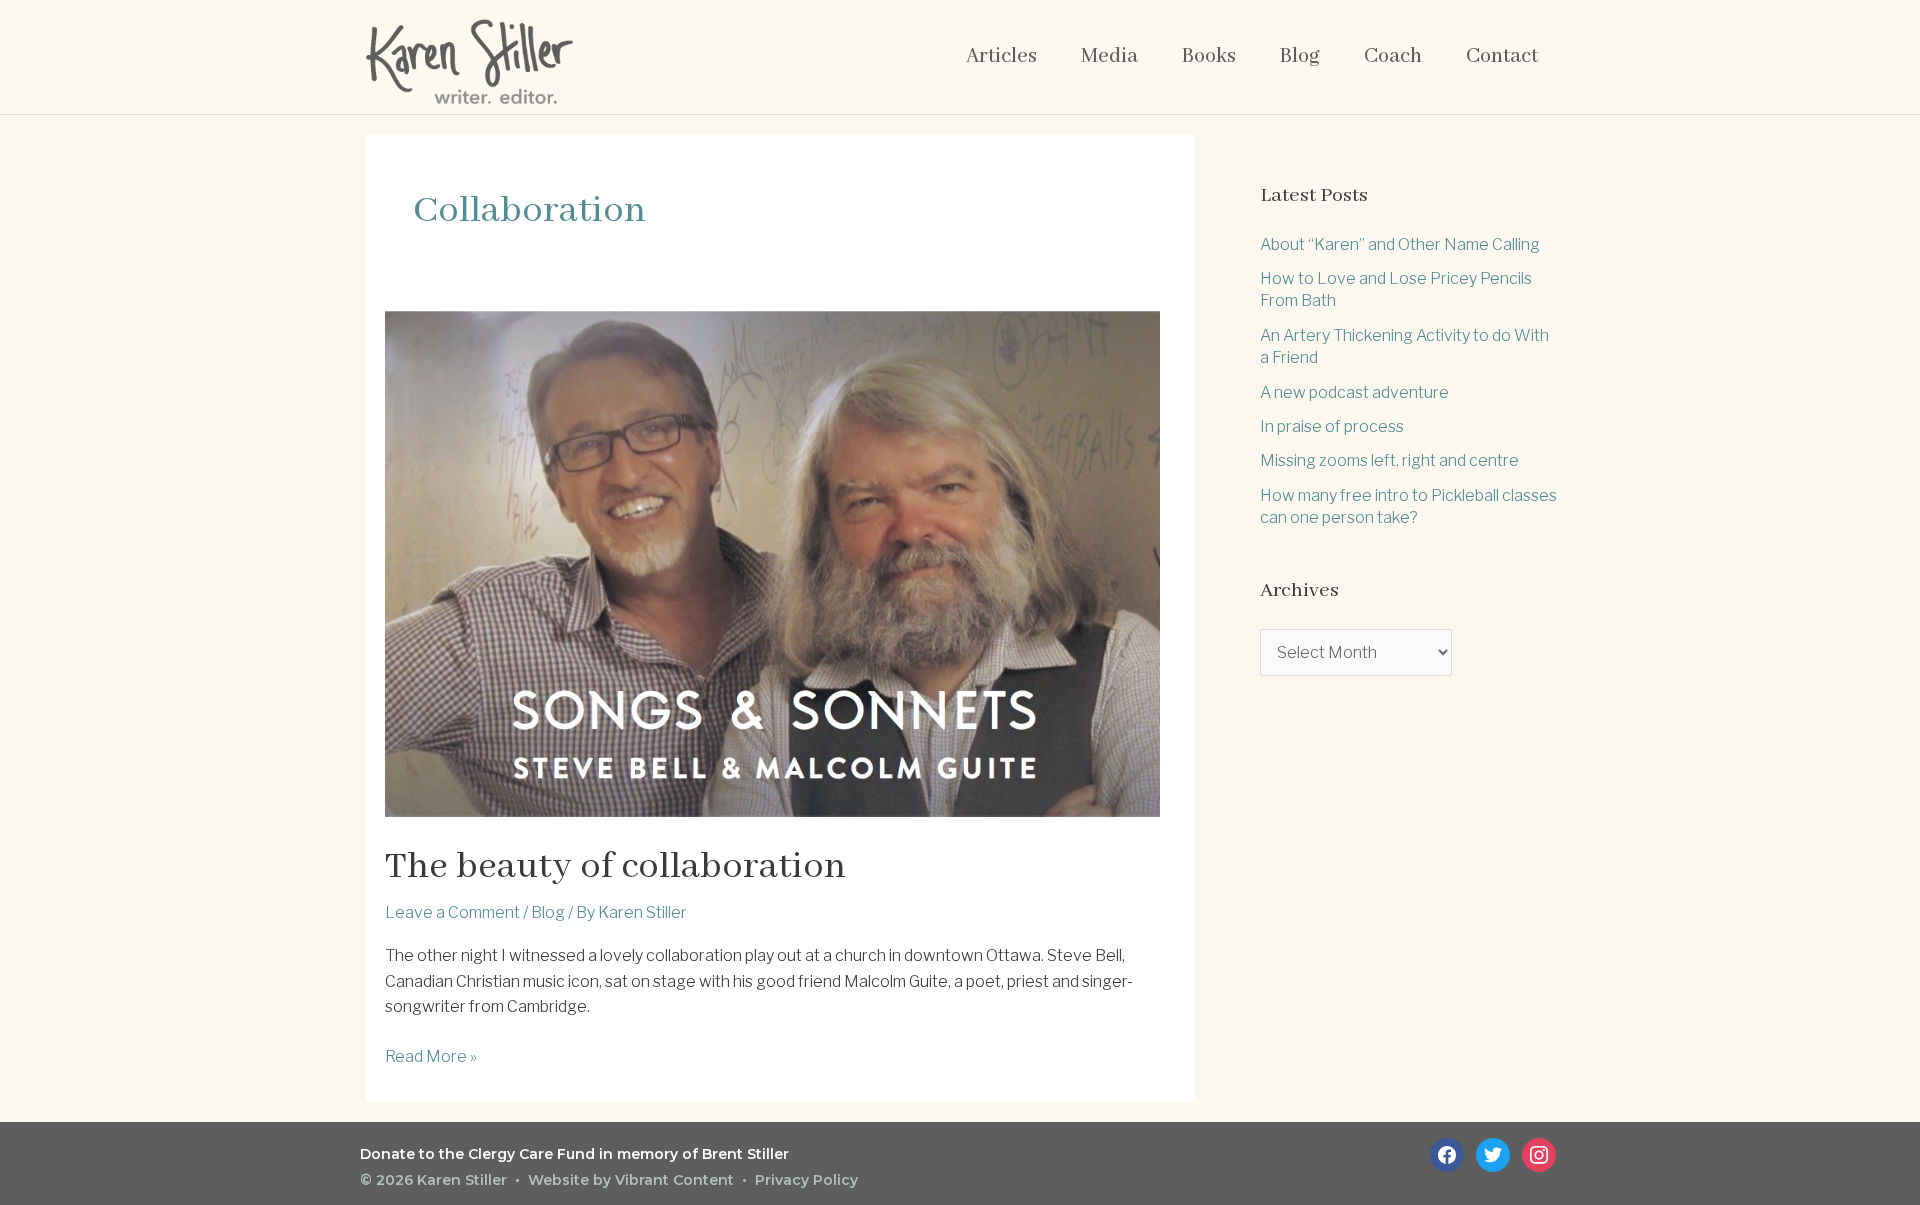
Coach (1393, 56)
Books (1209, 56)
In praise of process (1332, 426)
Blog (1300, 56)
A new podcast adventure (1354, 392)
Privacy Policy (806, 1180)
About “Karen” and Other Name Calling (1400, 244)
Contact (1502, 56)
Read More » (431, 1058)
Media (1109, 56)
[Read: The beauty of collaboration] (772, 562)
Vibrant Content (674, 1180)
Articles (1001, 56)
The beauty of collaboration (615, 867)
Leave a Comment (452, 912)
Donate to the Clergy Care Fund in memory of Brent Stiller (574, 1154)
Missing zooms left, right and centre (1389, 460)
